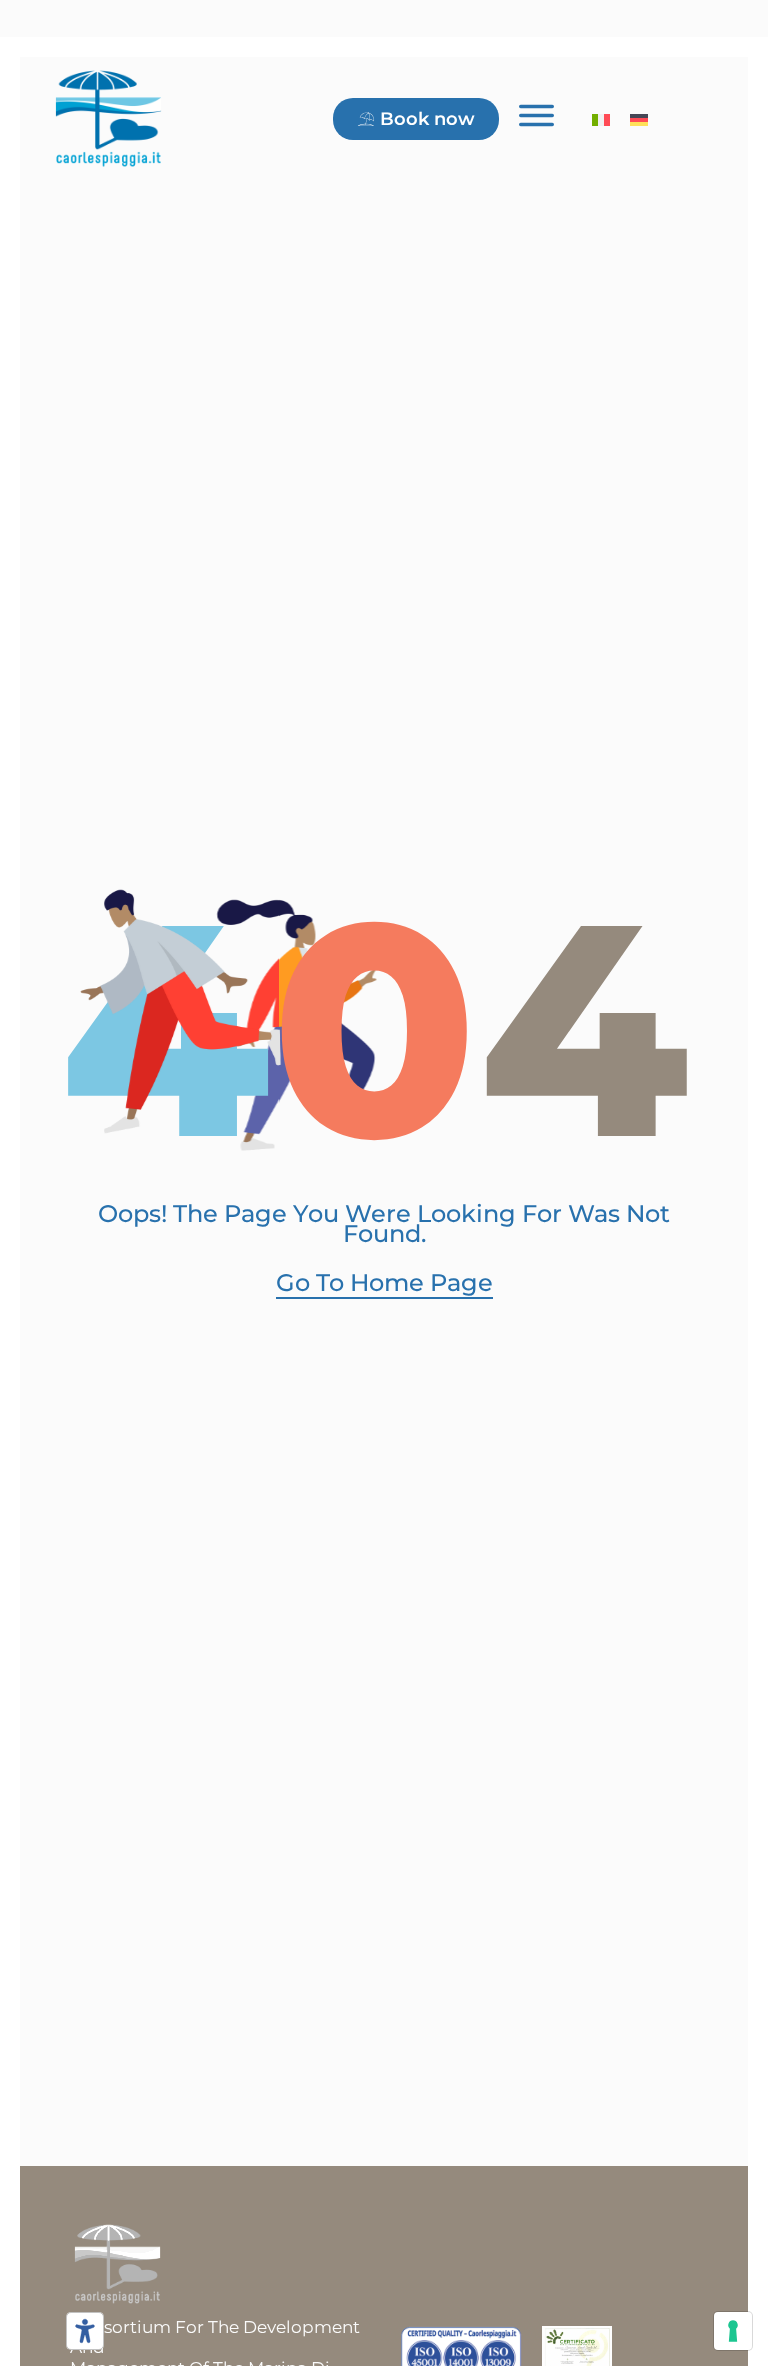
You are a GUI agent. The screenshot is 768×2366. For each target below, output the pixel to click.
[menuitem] (601, 118)
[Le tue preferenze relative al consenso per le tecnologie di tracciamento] (733, 2331)
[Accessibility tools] (85, 2331)
